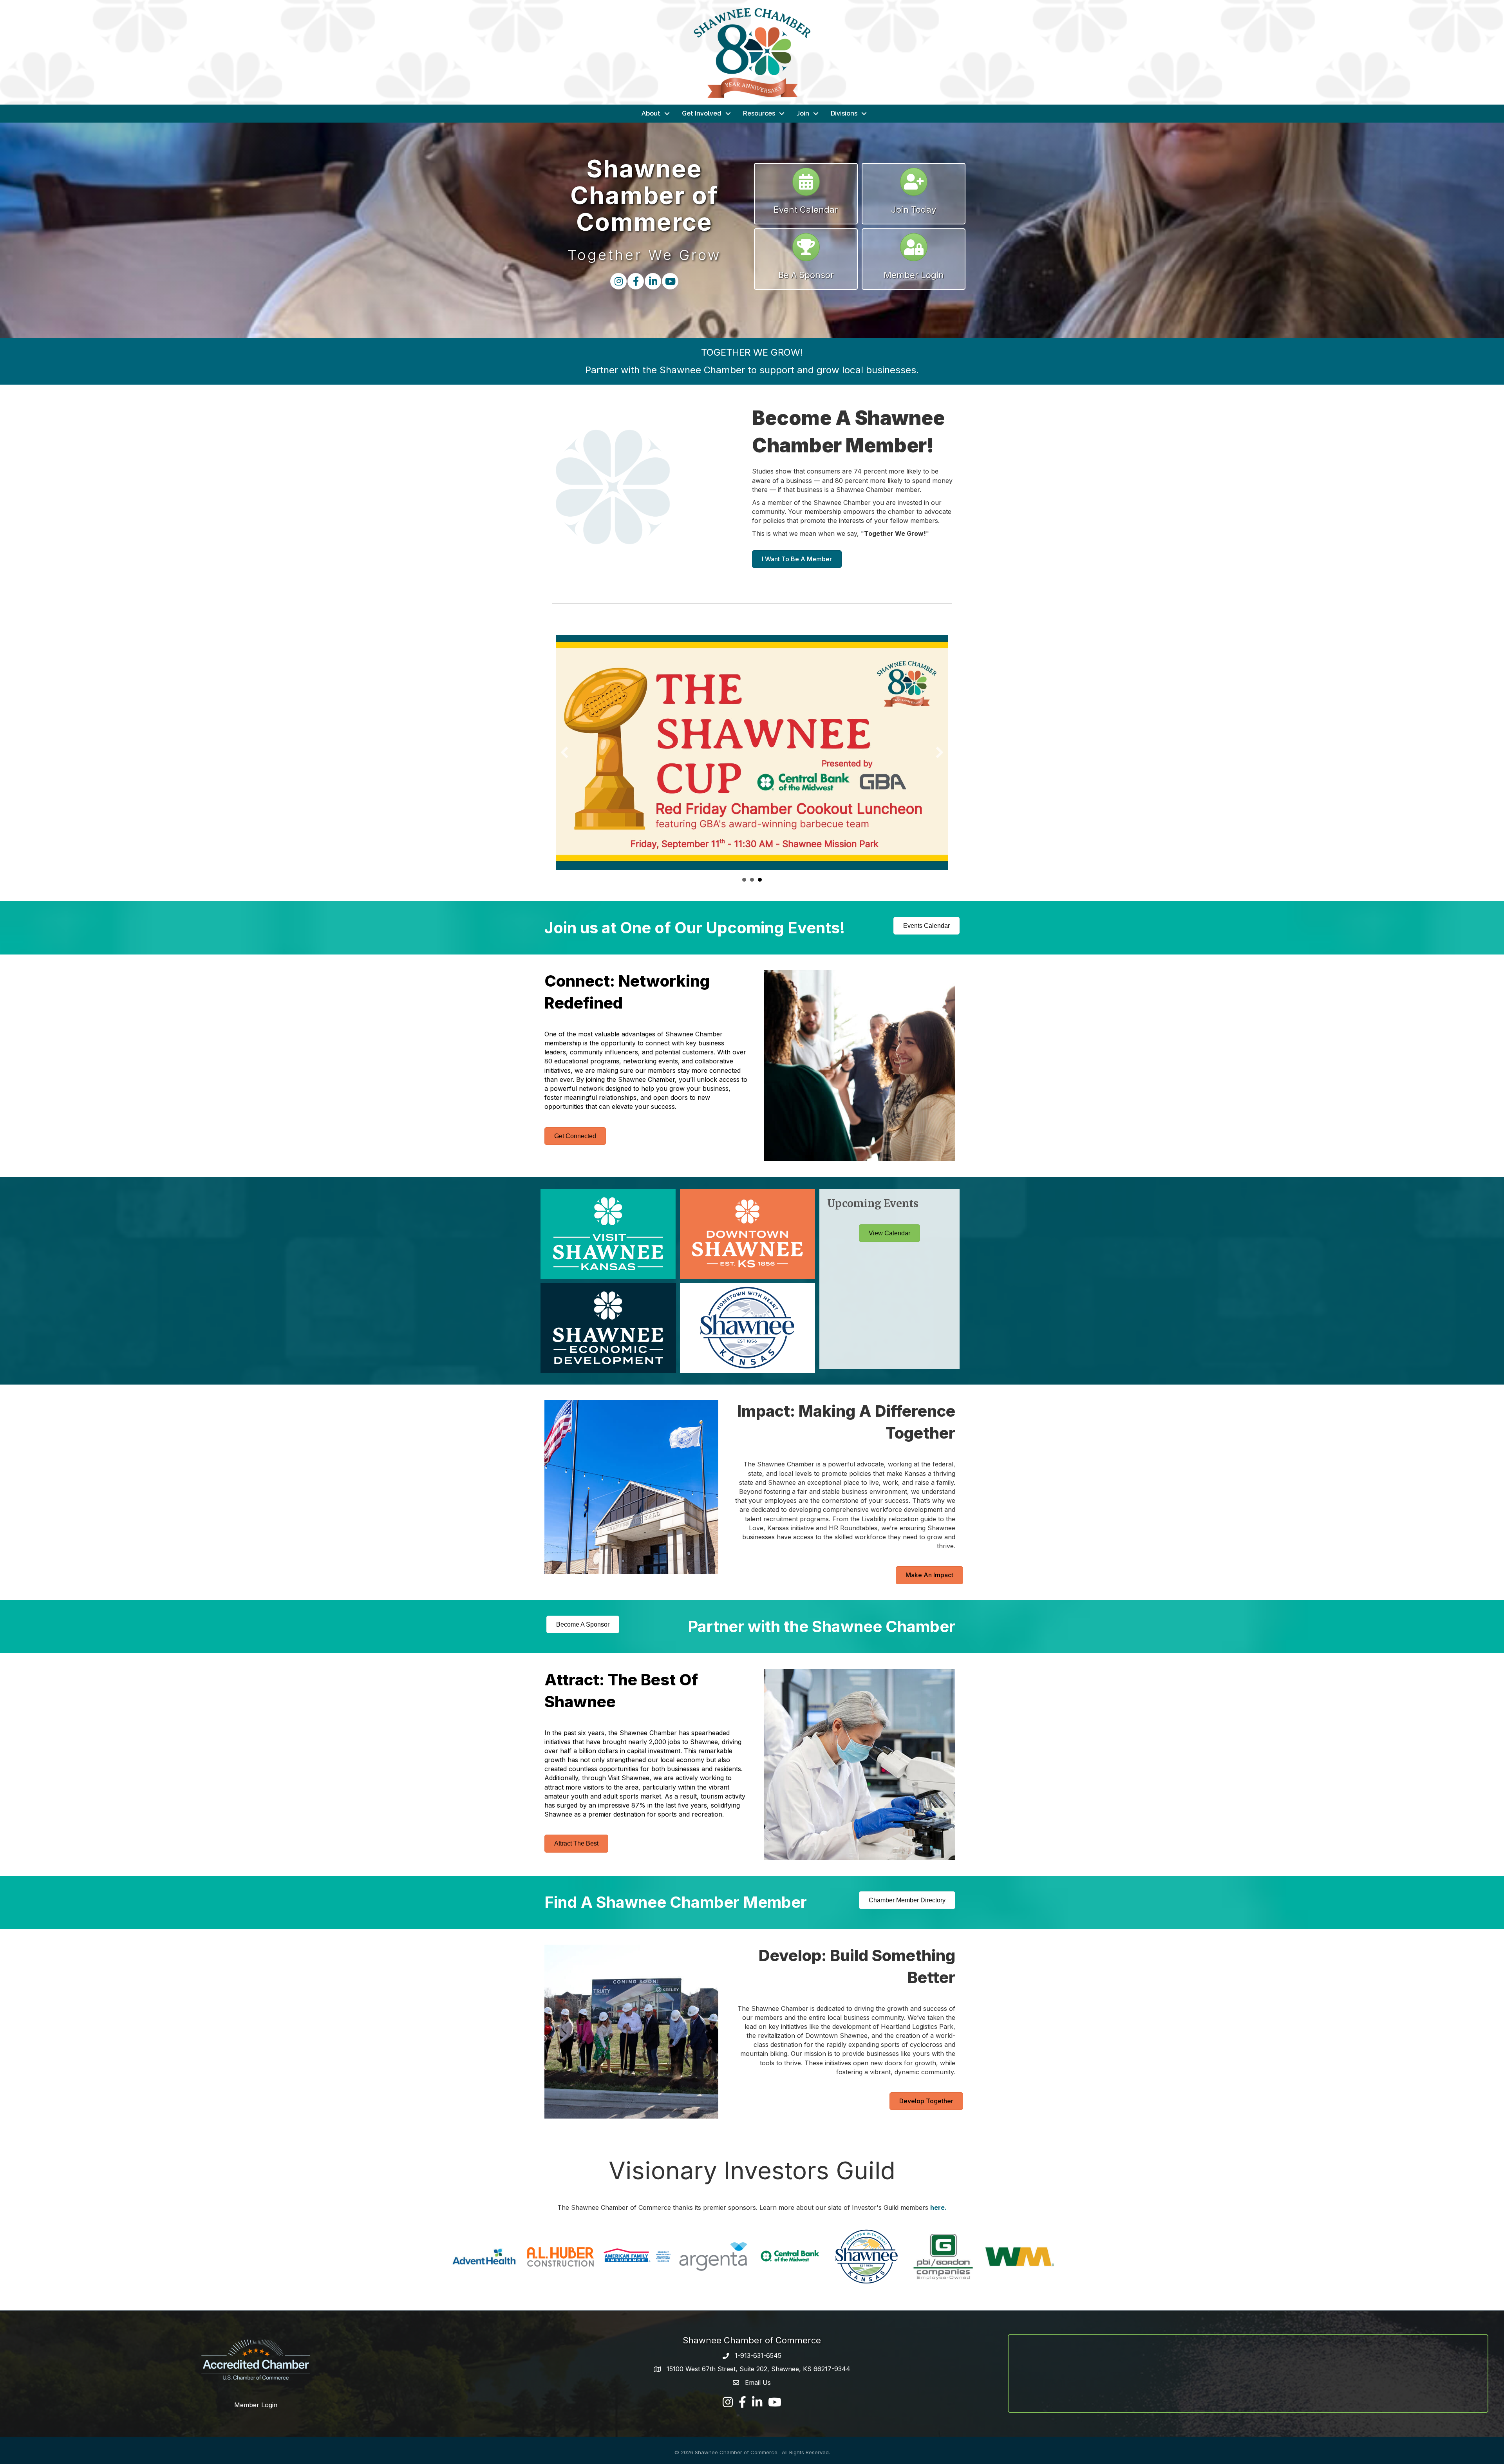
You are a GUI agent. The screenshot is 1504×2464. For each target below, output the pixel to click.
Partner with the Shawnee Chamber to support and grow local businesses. (752, 370)
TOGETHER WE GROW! (752, 352)
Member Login (256, 2405)
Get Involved (702, 113)
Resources (759, 113)
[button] (564, 752)
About (651, 113)
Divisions (844, 113)
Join (803, 113)
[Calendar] (806, 185)
